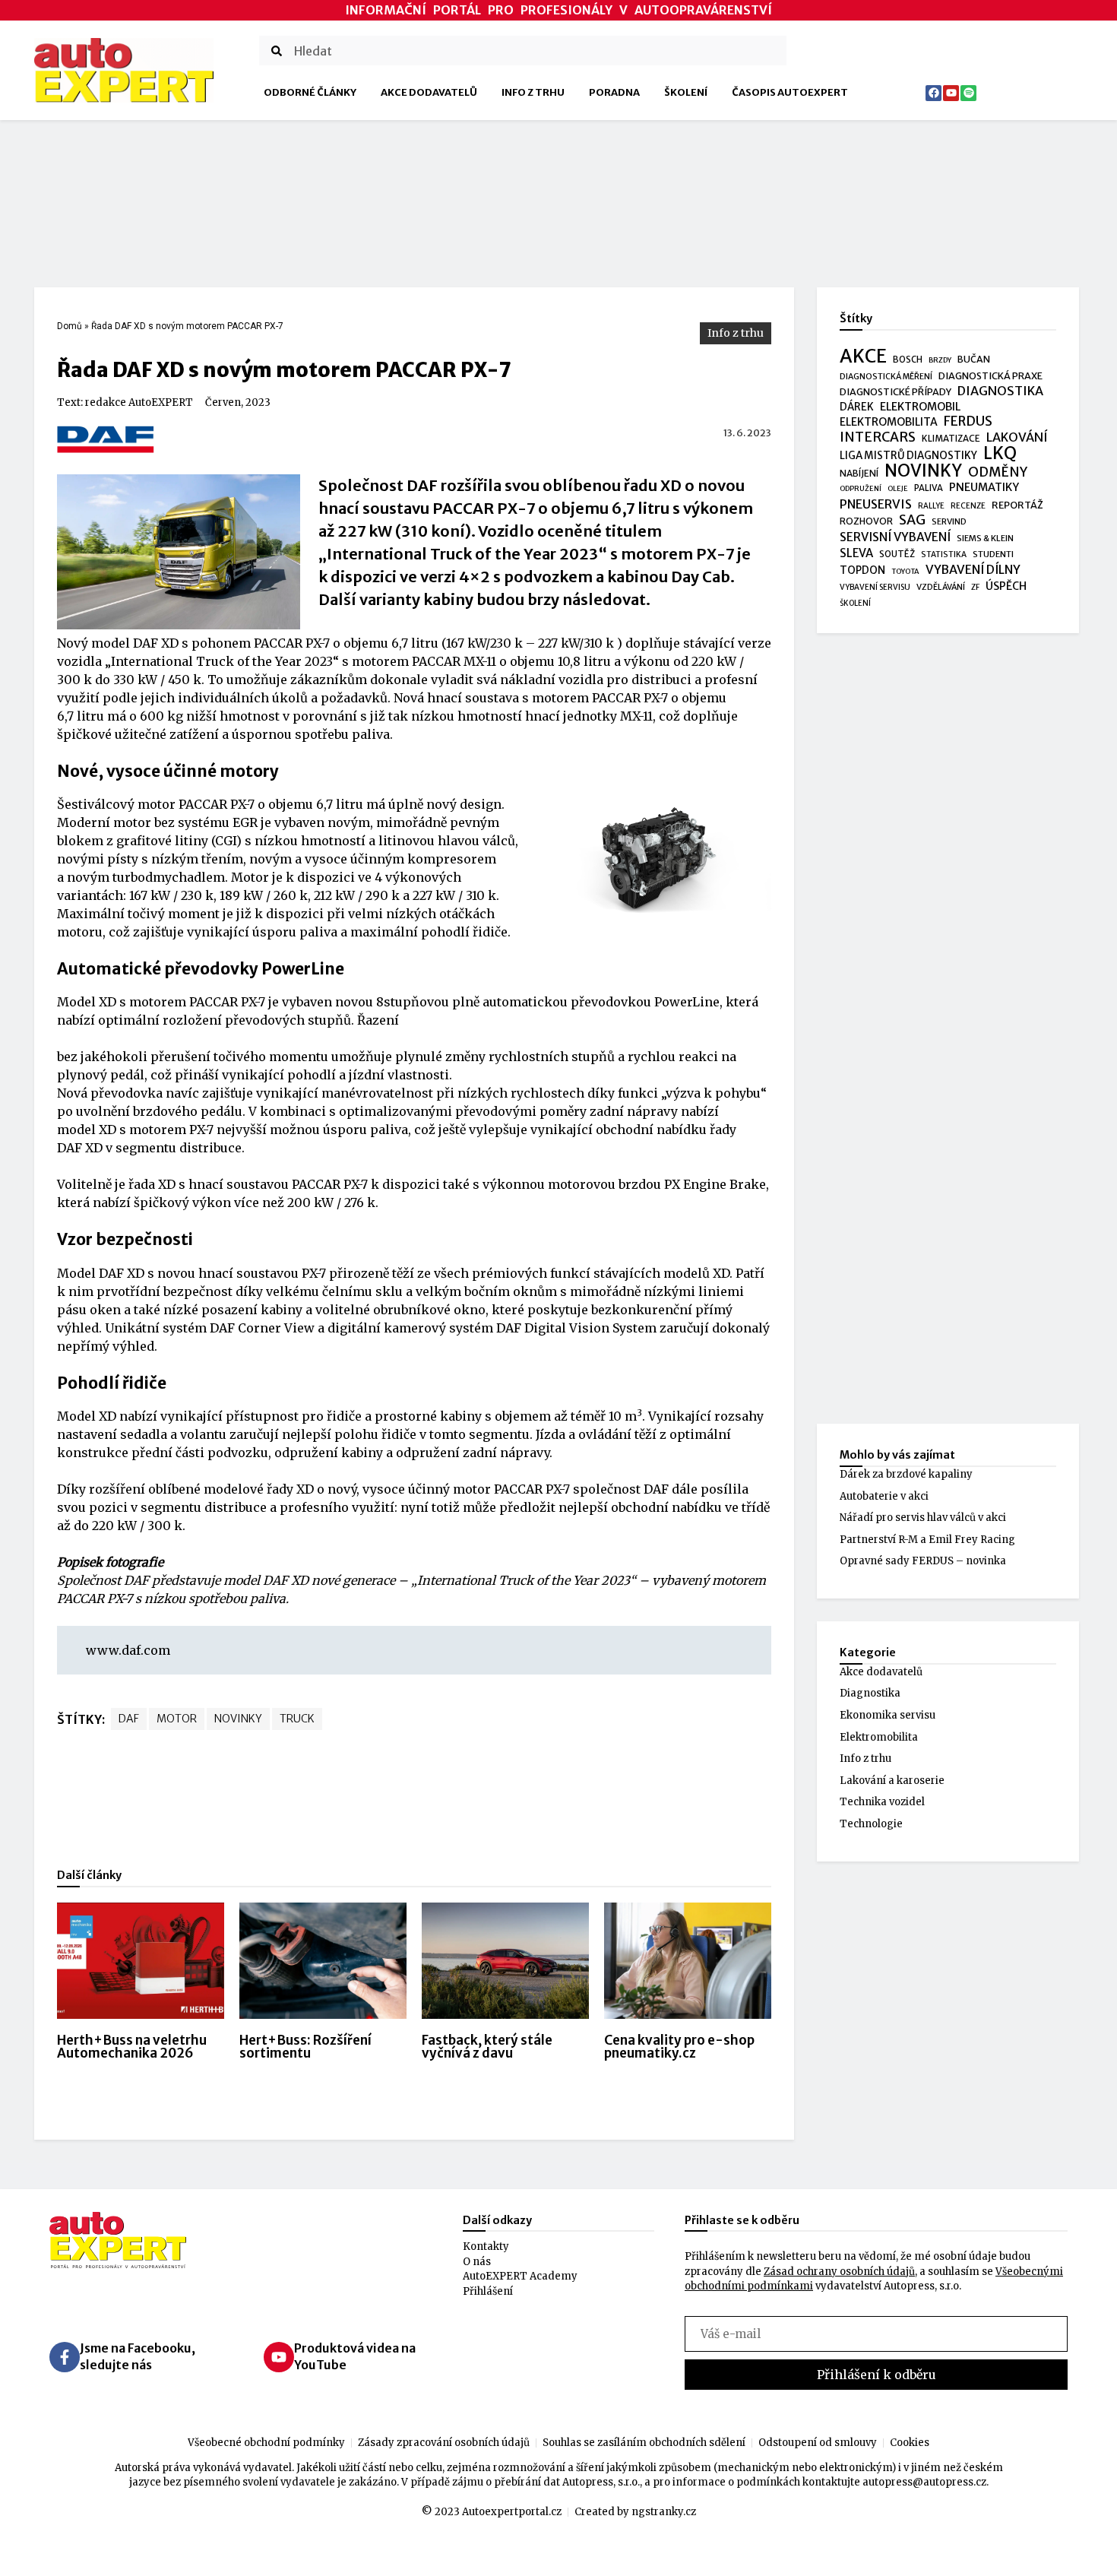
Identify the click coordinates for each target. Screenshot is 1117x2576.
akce (863, 356)
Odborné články (310, 92)
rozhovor (866, 521)
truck (297, 1719)
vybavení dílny (973, 570)
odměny (998, 473)
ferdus (968, 422)
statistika (944, 554)
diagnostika (1000, 391)
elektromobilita (889, 422)
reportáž (1017, 505)
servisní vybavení (895, 537)
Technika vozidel (882, 1802)
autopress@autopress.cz (924, 2482)
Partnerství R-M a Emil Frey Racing (927, 1540)
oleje (898, 489)
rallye (931, 506)
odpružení (861, 489)
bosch (908, 360)
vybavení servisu (875, 587)
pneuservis (876, 504)
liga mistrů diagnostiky (908, 456)
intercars (878, 438)
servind (949, 521)
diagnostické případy (895, 392)
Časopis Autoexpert (790, 92)
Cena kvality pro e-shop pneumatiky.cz (679, 2047)
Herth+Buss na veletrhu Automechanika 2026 (132, 2047)
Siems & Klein (985, 538)
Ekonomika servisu (888, 1715)
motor (177, 1719)
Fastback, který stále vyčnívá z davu (487, 2047)
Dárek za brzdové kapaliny (906, 1474)
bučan (974, 359)
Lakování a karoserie (892, 1781)
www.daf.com (128, 1650)
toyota (905, 572)
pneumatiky (984, 487)
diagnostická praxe (990, 376)
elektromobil (920, 407)
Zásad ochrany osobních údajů (839, 2272)
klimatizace (951, 439)
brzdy (940, 360)
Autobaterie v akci (884, 1496)
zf (975, 587)
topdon (862, 570)
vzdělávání (941, 587)
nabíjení (859, 473)
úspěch (1006, 586)
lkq (1000, 454)
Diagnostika (870, 1693)
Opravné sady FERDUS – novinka (923, 1561)
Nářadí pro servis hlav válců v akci (923, 1518)
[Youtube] (951, 93)
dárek (857, 407)
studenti (993, 554)
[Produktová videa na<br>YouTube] (279, 2357)
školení (855, 603)
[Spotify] (968, 93)
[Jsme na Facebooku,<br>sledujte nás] (65, 2357)
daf (129, 1719)
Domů (70, 326)
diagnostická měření (886, 377)
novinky (238, 1719)
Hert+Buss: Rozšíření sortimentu (305, 2047)
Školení (686, 92)
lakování (1017, 437)
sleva (856, 553)
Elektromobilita (879, 1737)
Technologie (871, 1824)
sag (912, 521)
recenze (968, 506)
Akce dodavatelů (429, 92)
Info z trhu (533, 92)
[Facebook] (933, 93)
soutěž (897, 554)
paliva (929, 488)
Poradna (614, 92)
